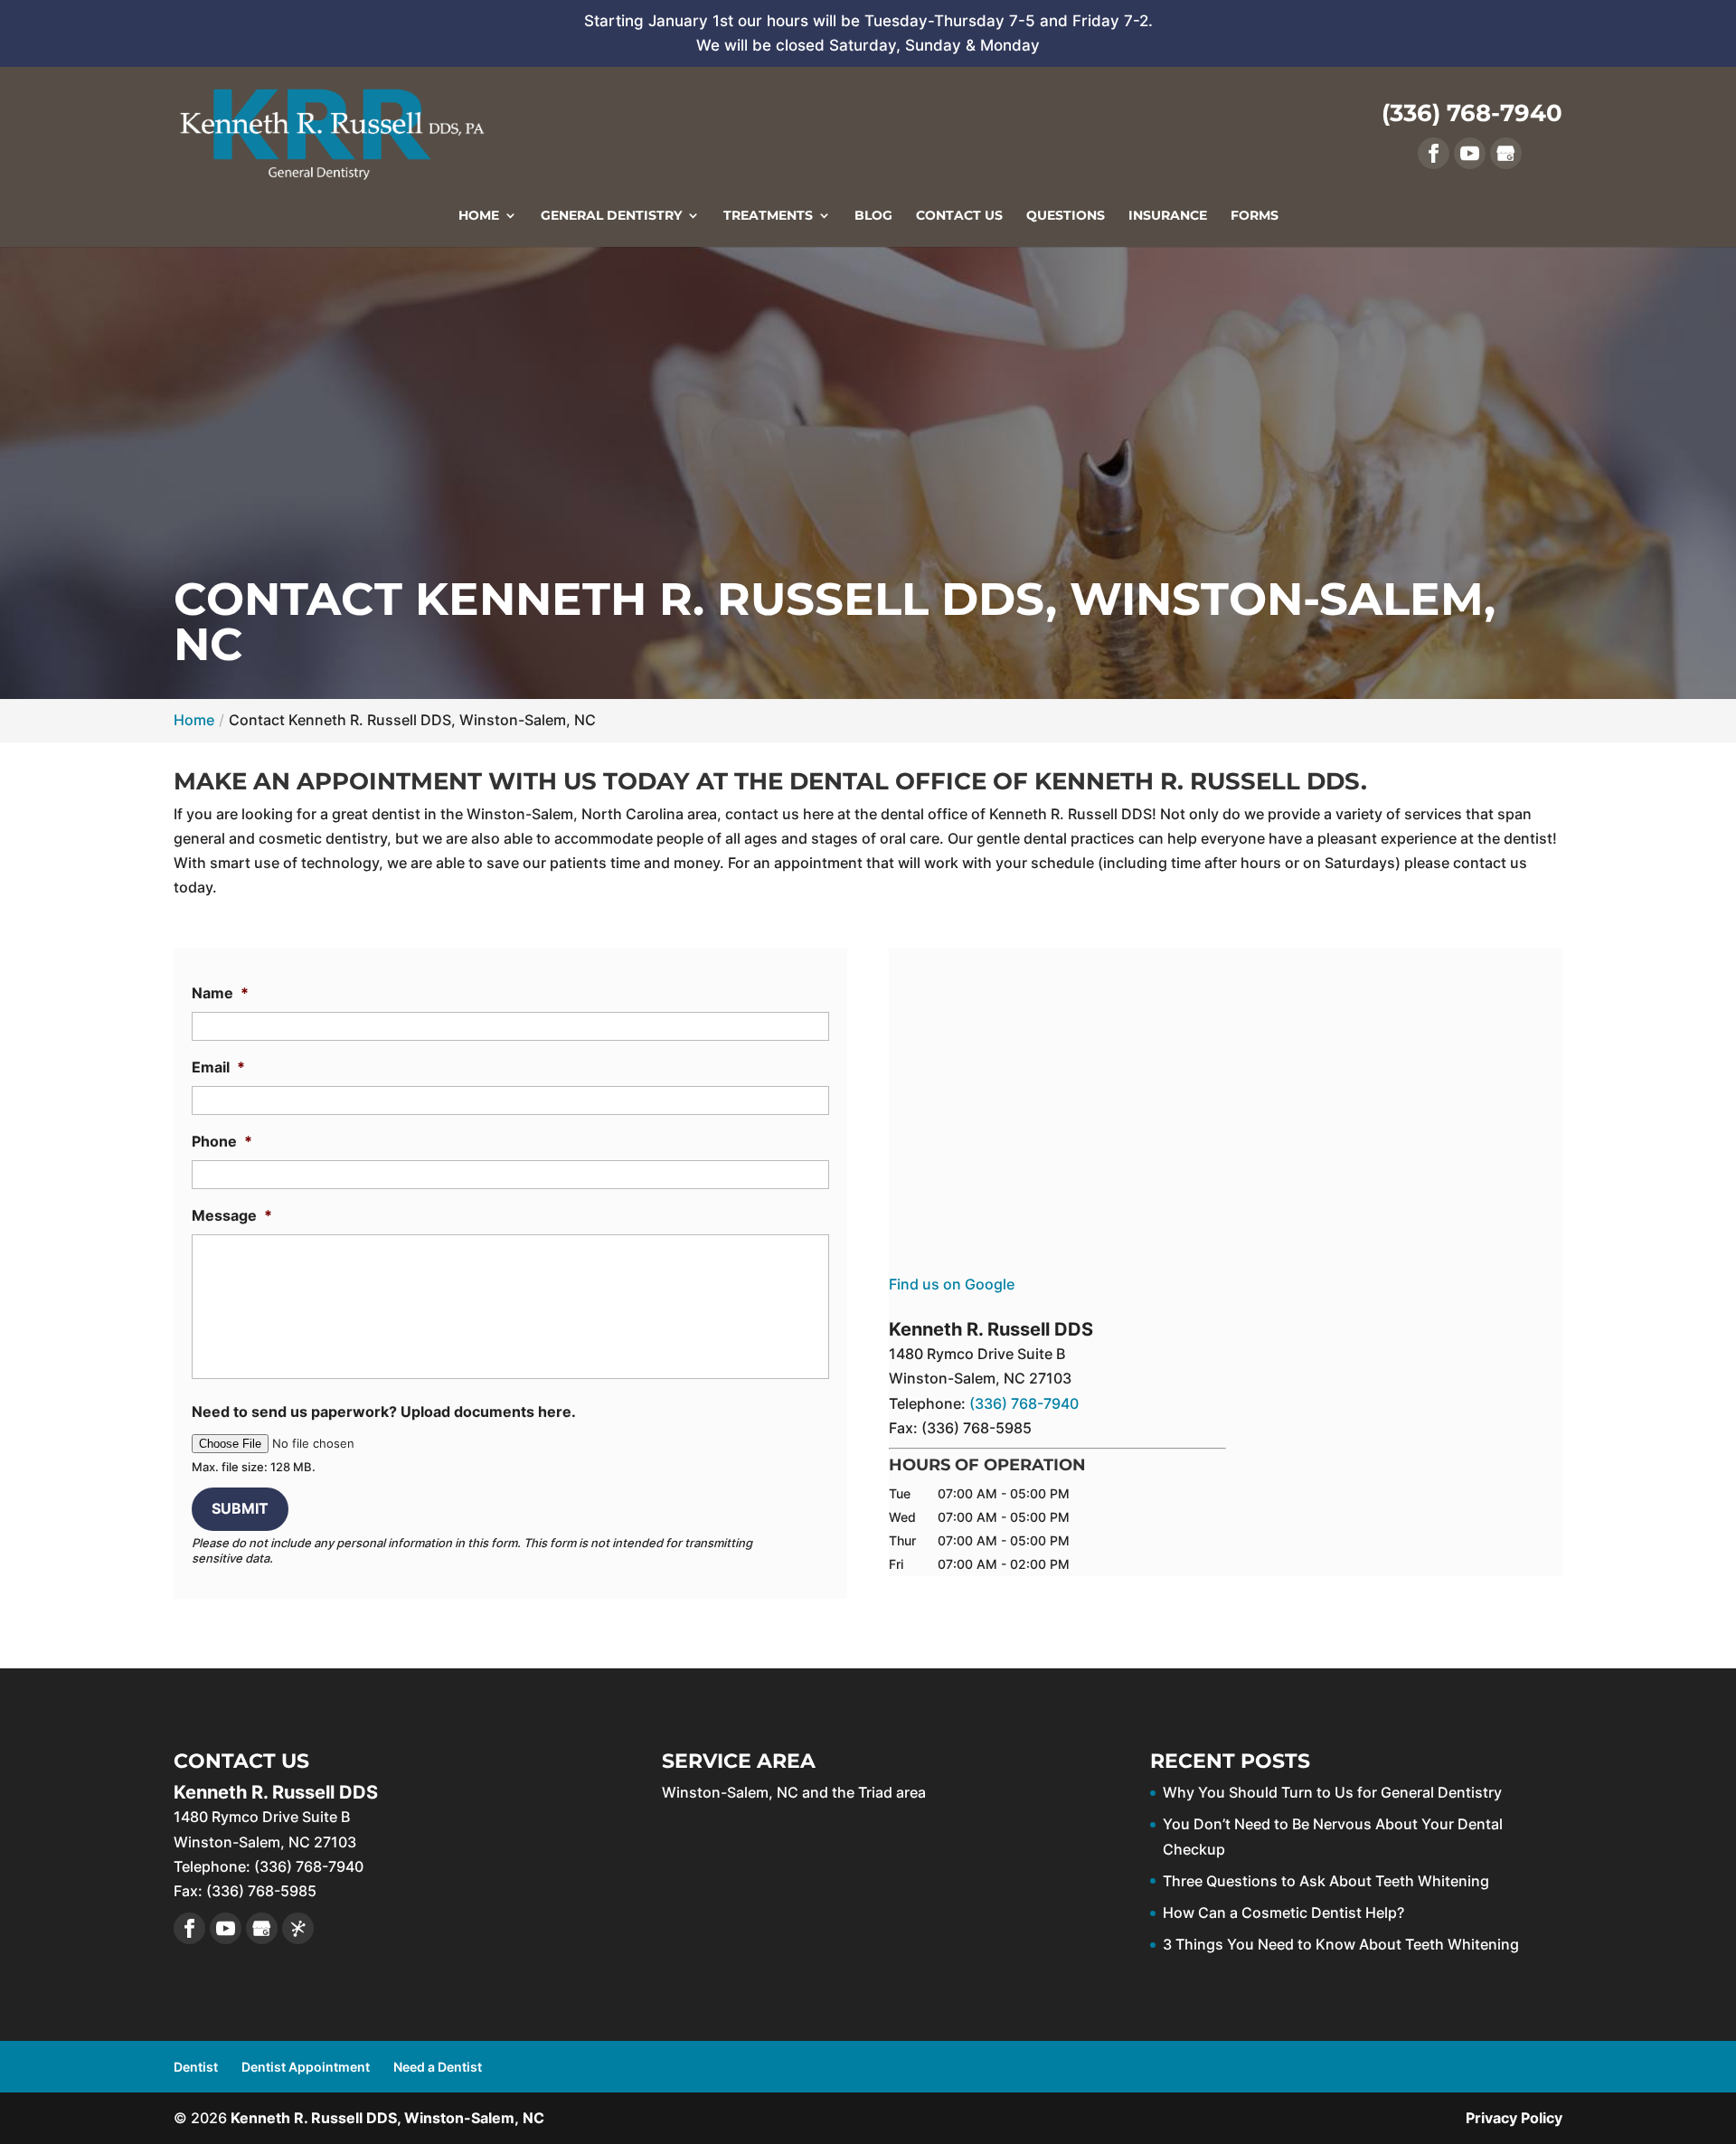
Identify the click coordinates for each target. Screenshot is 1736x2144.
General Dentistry (611, 216)
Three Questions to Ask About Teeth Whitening (1326, 1881)
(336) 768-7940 (1472, 113)
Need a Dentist (438, 2067)
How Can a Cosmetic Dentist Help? (1283, 1913)
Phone (222, 1141)
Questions (1066, 216)
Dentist (196, 2067)
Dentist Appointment (306, 2067)
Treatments (768, 216)
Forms (1255, 216)
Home (479, 216)
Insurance (1168, 216)
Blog (873, 216)
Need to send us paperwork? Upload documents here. (384, 1412)
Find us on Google (952, 1284)
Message (232, 1215)
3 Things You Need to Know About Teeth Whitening (1341, 1944)
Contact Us (959, 216)
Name (220, 993)
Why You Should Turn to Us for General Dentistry (1332, 1792)
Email (218, 1067)
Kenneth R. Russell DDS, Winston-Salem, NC (387, 2118)
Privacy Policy (1514, 2118)
